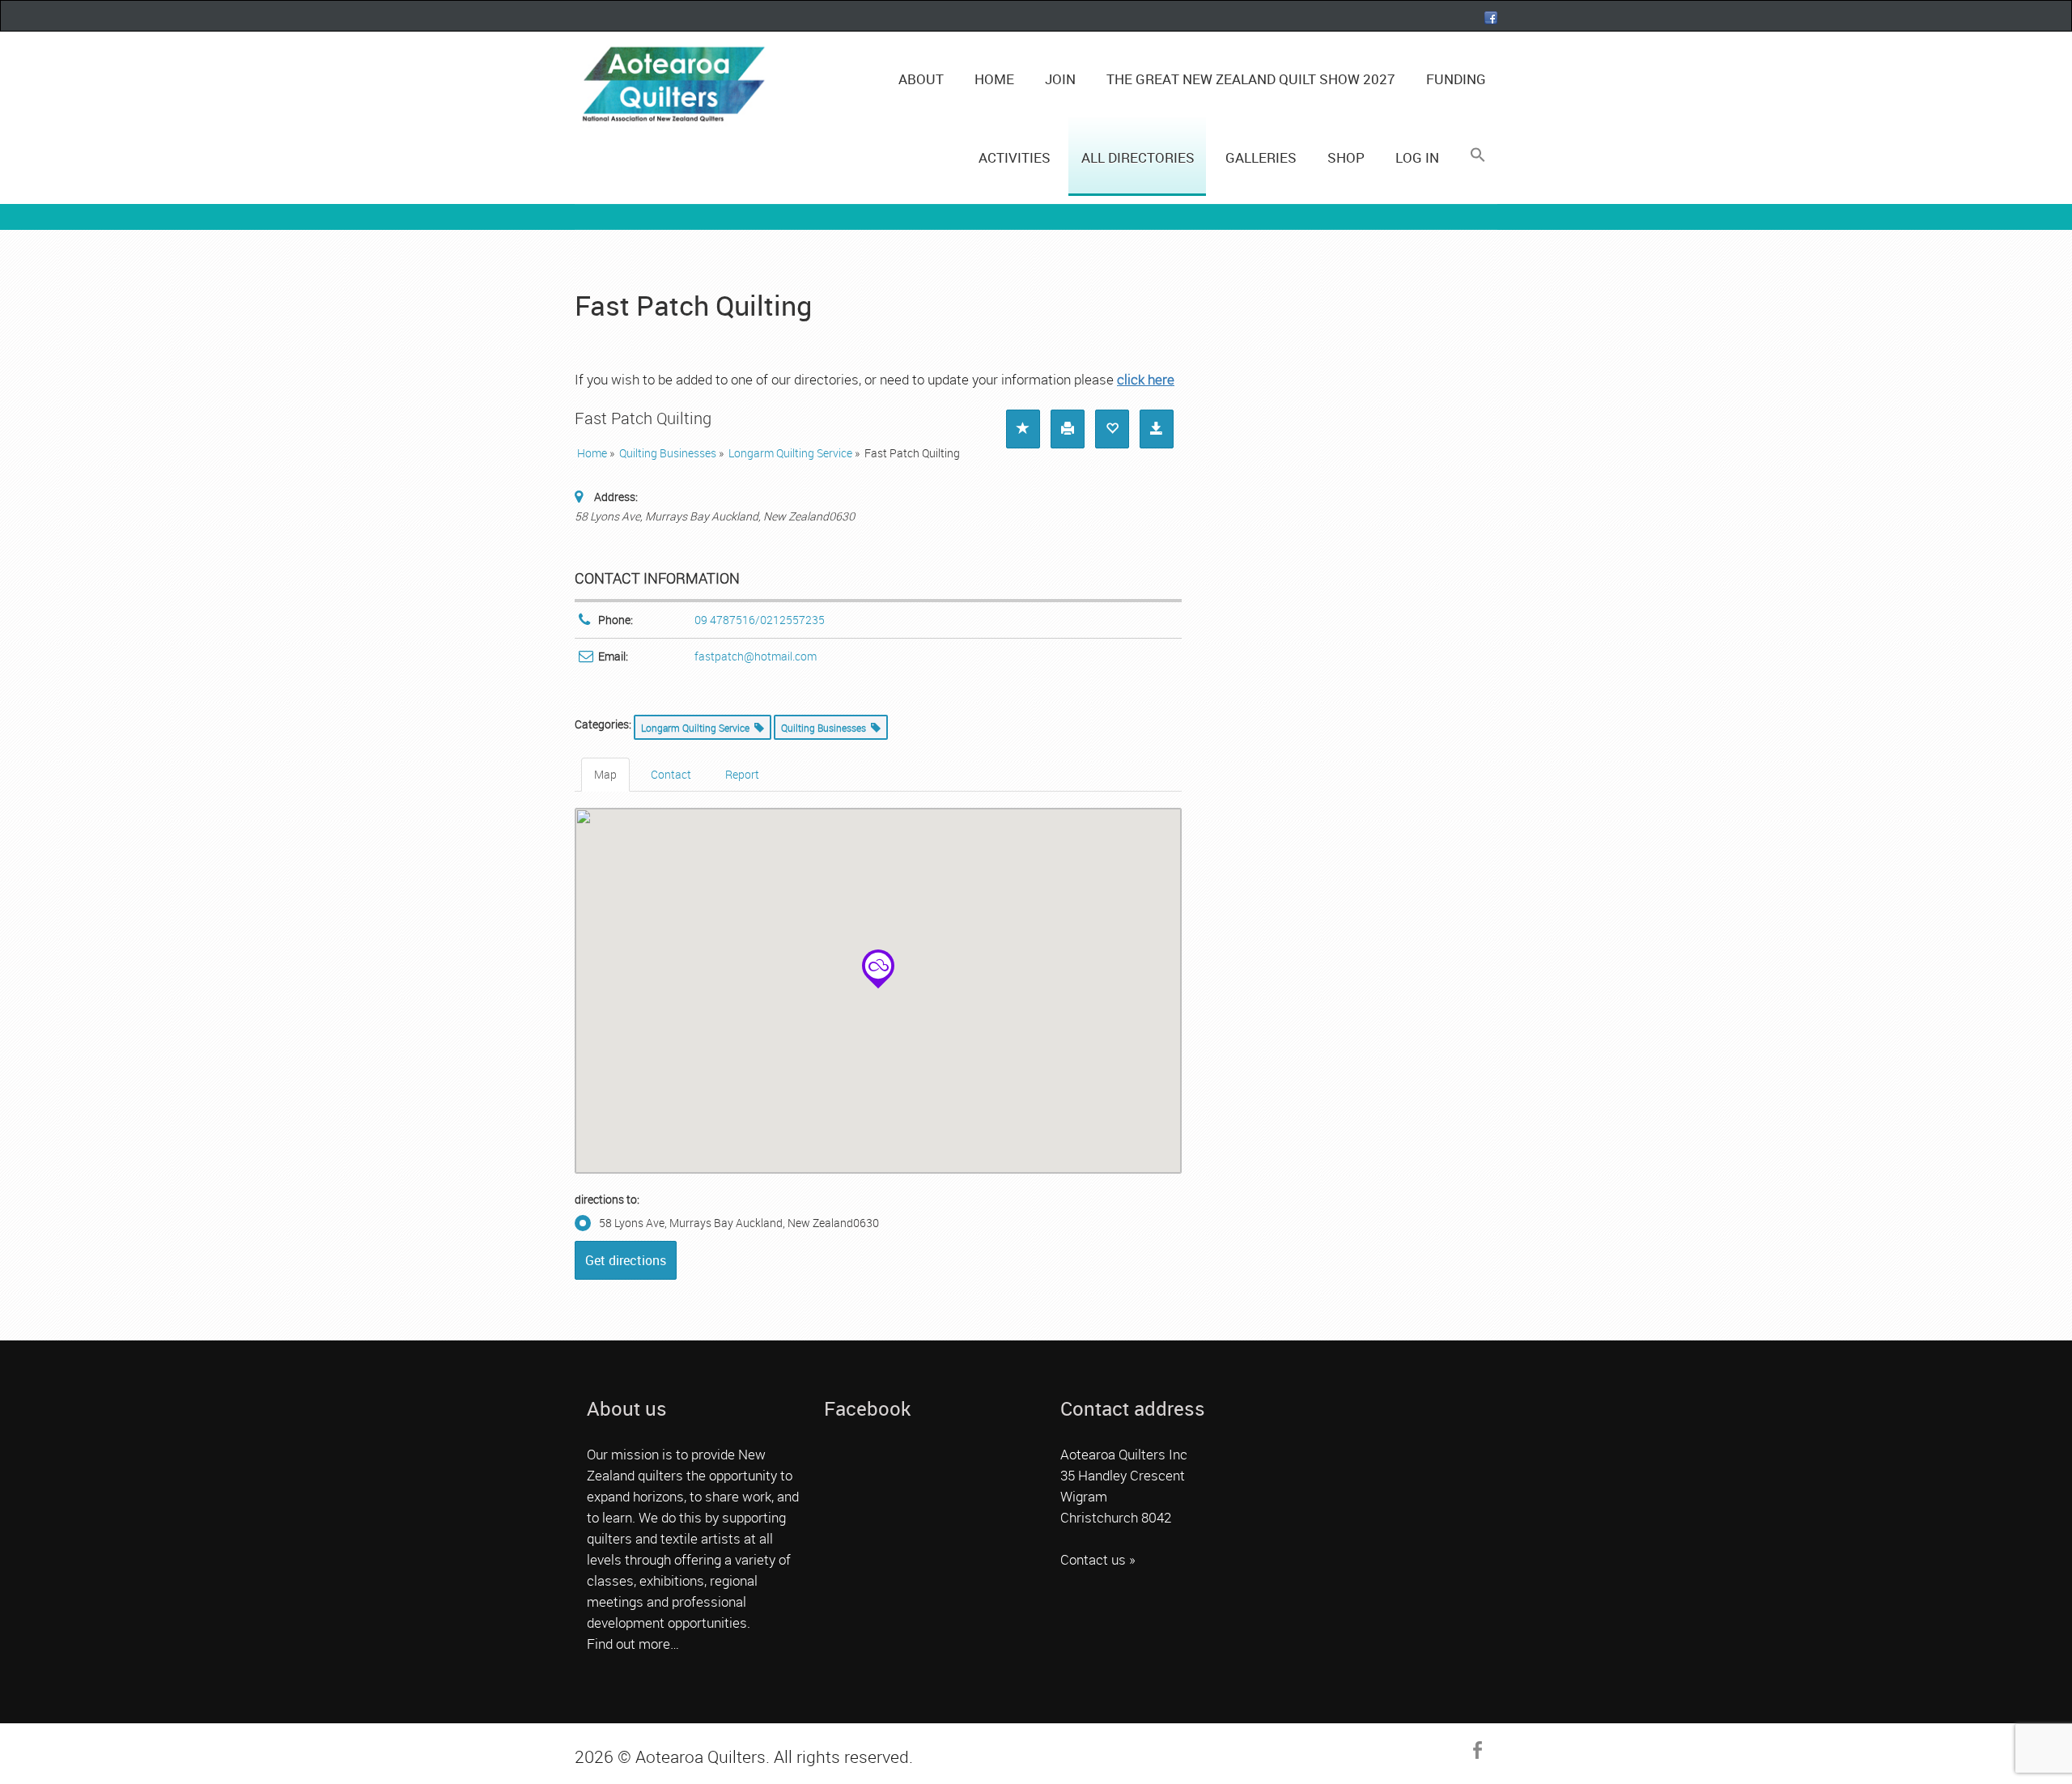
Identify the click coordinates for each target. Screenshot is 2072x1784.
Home (994, 79)
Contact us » (1098, 1559)
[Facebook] (1491, 18)
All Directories (1138, 157)
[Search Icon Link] (1477, 155)
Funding (1456, 79)
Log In (1417, 157)
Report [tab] (742, 774)
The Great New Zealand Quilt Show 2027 (1251, 79)
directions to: (607, 1199)
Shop (1346, 157)
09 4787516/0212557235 (760, 620)
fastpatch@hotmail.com (756, 656)
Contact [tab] (671, 774)
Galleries (1261, 157)
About (921, 79)
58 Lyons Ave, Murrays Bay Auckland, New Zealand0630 (739, 1223)
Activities (1015, 157)
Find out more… (633, 1644)
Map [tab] (605, 774)
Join (1060, 79)
